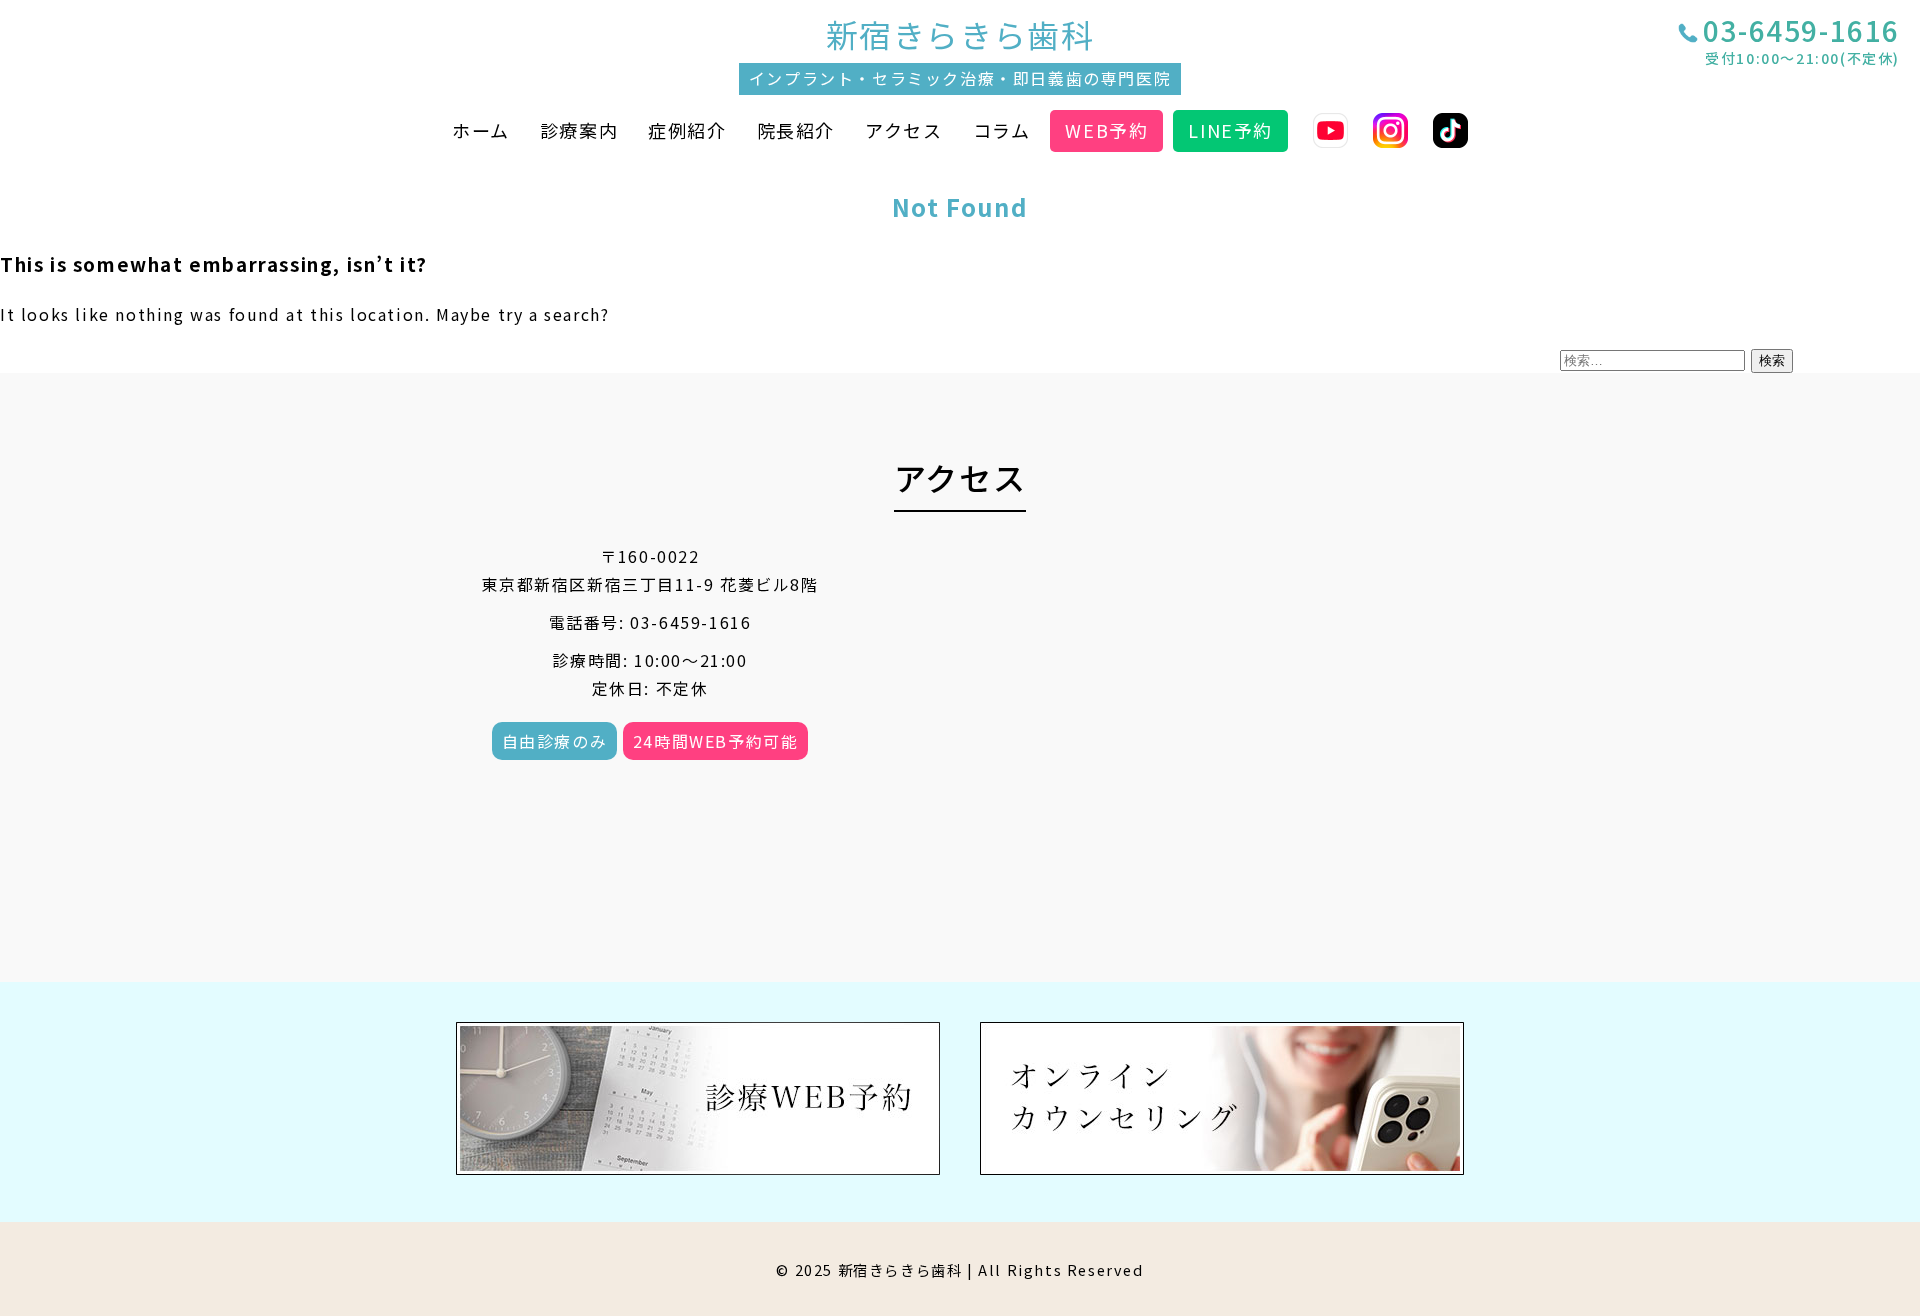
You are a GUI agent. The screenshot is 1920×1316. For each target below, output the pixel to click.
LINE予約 (1230, 130)
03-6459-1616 (1801, 43)
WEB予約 (1106, 130)
